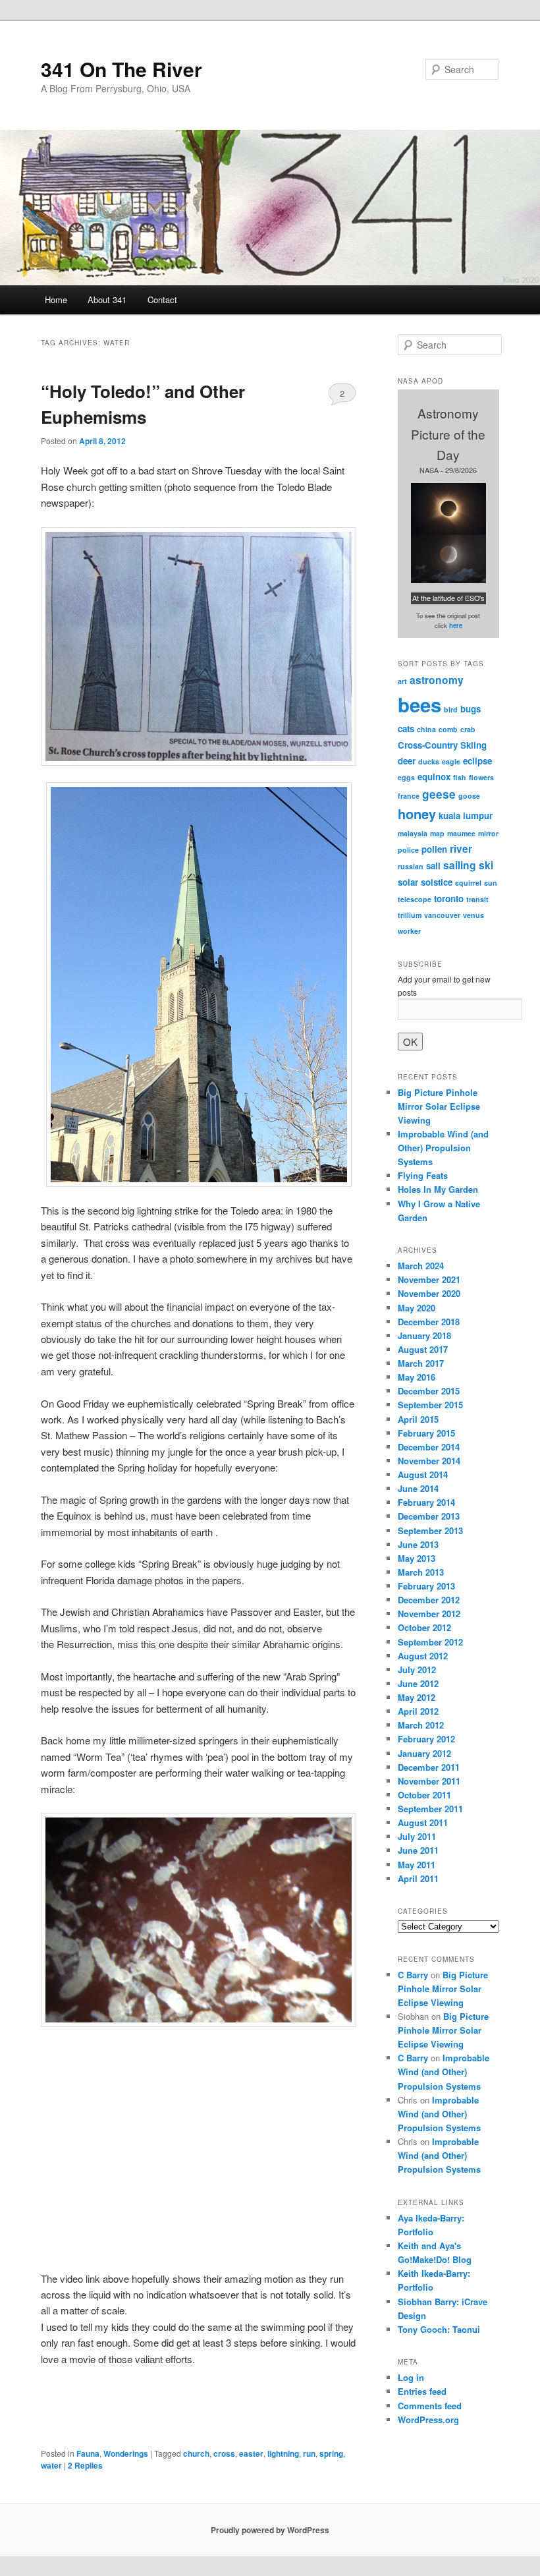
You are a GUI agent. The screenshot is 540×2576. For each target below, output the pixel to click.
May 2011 (417, 1865)
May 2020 (417, 1308)
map (437, 833)
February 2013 (426, 1586)
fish (460, 777)
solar (408, 882)
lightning (283, 2453)
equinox (434, 777)
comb (448, 729)
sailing (460, 865)
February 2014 (426, 1502)
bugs (471, 709)
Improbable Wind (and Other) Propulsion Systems (443, 1148)
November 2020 (429, 1293)
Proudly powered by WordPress (270, 2530)
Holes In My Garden (438, 1189)
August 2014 (423, 1474)
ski (486, 865)
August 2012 (423, 1656)
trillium (410, 915)
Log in (411, 2377)
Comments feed (430, 2406)
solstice (437, 882)
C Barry (413, 1975)
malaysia (413, 833)
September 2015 (430, 1405)
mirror (488, 833)
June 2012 (418, 1683)
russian (411, 866)
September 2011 (430, 1809)
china (426, 729)
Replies (85, 2465)
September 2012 (430, 1642)
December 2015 (429, 1391)
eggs (406, 777)
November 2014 (429, 1461)
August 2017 (423, 1349)
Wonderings (126, 2453)
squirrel (468, 883)
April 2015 (418, 1419)
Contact (162, 300)
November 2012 (429, 1614)
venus (473, 915)
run (309, 2453)
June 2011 (418, 1850)
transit (477, 899)
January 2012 (424, 1753)
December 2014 (429, 1447)
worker (409, 931)
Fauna (88, 2453)
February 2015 (426, 1433)
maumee (461, 833)
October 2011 (424, 1795)
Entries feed (422, 2391)
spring (331, 2453)
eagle (451, 761)
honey (417, 814)
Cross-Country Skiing (442, 745)
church (196, 2453)
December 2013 (429, 1516)
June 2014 (418, 1488)
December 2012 (429, 1600)
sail (433, 866)
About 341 (107, 300)
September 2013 (430, 1531)
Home (56, 300)
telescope (415, 899)
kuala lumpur (466, 816)
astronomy (437, 680)
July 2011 (417, 1836)
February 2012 (426, 1739)
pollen (434, 849)
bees (419, 704)
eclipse (477, 761)
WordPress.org (428, 2419)
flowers (481, 777)
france (409, 796)
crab (468, 729)
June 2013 (418, 1544)
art (402, 681)
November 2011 (429, 1781)
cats (406, 729)
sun (491, 883)
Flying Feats (423, 1175)
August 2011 (423, 1822)
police (408, 850)
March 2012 (421, 1725)
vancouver (442, 915)
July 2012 (417, 1670)
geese (439, 794)
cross (224, 2453)
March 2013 (421, 1572)
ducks (429, 761)
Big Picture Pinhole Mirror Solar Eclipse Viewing (439, 1106)
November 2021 (429, 1279)
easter (251, 2453)
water (51, 2465)
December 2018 (429, 1322)
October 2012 (424, 1627)
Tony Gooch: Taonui (439, 2329)
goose (469, 796)
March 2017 (421, 1363)
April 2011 (418, 1878)
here (456, 625)
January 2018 (424, 1335)
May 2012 (417, 1697)
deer (407, 761)
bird (451, 709)
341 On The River (121, 69)
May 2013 (417, 1558)
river (461, 849)
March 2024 (421, 1266)
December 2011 (429, 1767)
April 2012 (418, 1711)
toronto (449, 899)
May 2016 (417, 1377)
